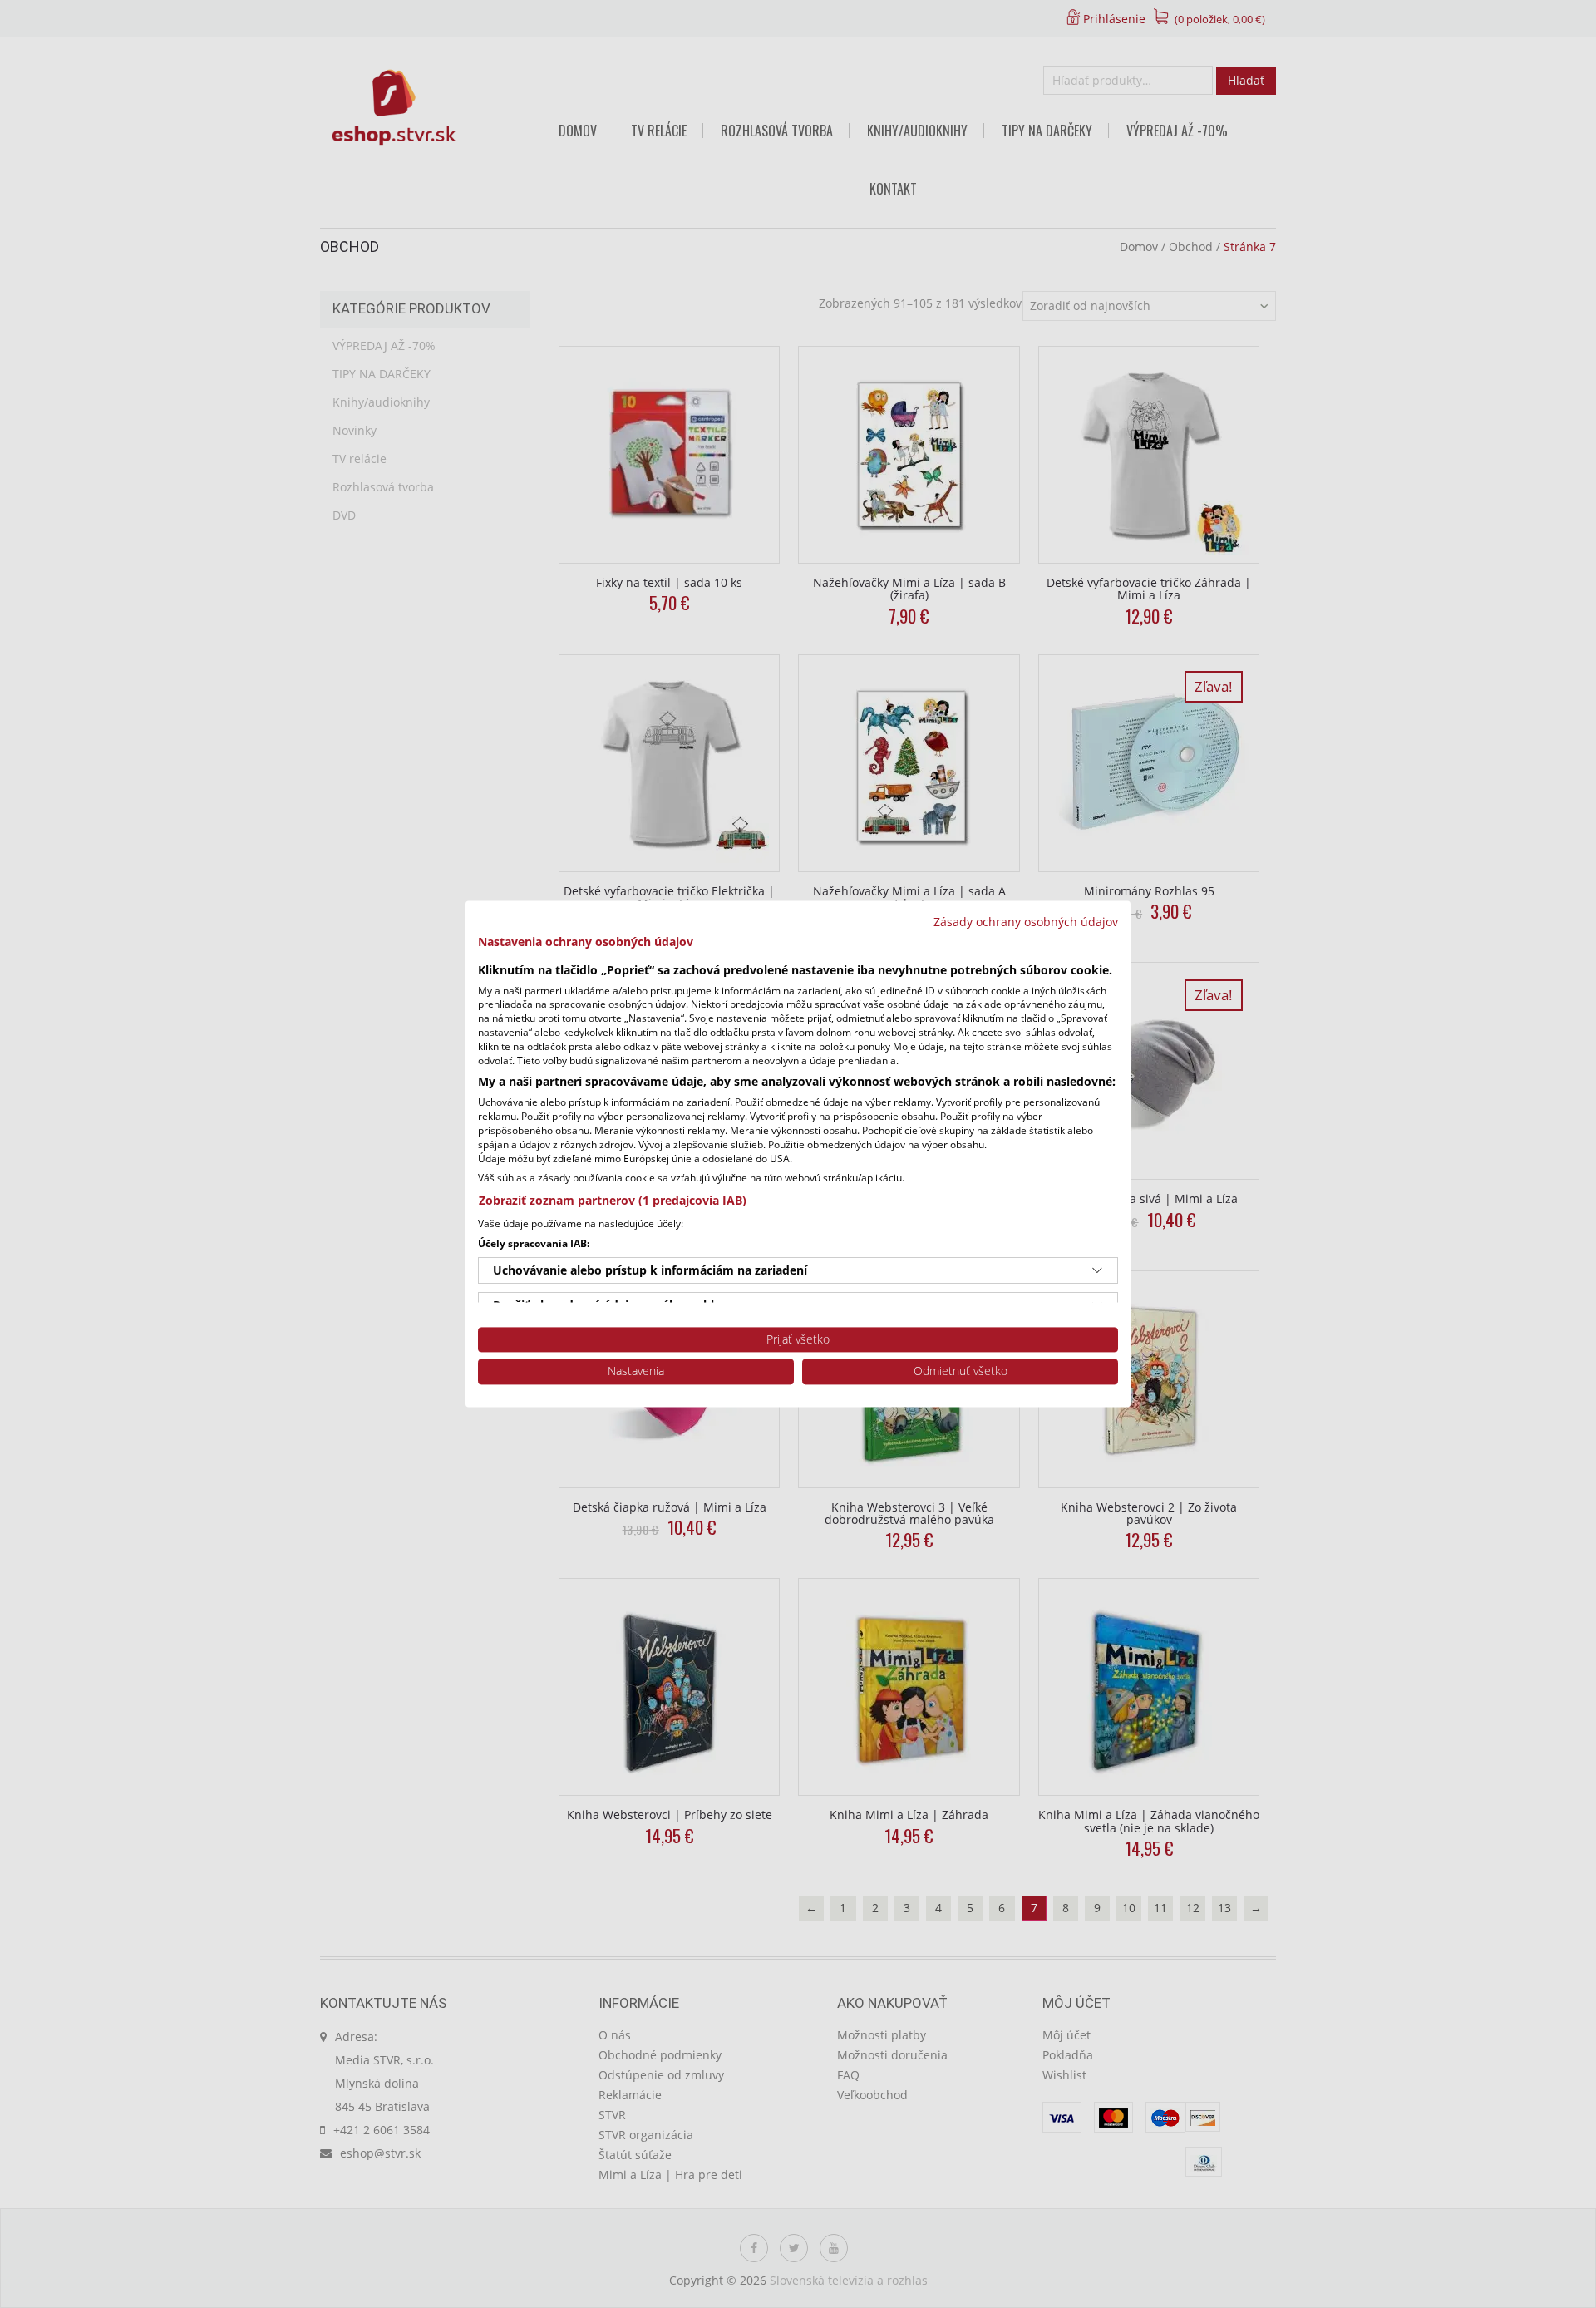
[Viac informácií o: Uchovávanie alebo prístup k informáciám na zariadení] (1097, 1270)
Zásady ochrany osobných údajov (1026, 922)
